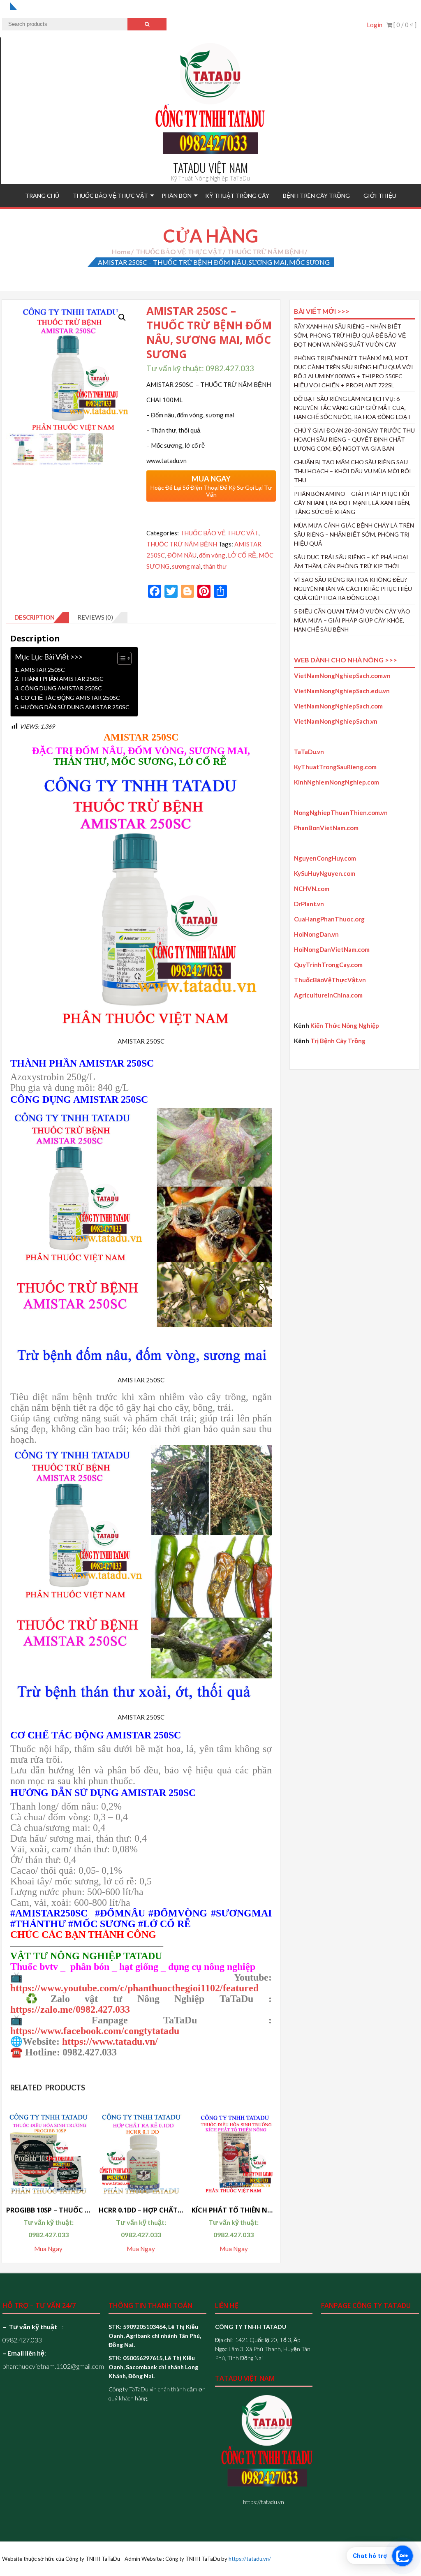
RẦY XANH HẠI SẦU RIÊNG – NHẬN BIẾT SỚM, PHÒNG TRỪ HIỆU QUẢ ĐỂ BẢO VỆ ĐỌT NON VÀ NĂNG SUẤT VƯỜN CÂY (350, 335)
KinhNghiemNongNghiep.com (337, 782)
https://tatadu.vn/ (250, 2559)
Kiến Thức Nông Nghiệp (345, 1025)
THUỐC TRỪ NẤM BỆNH (266, 251)
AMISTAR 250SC (43, 670)
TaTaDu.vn (309, 752)
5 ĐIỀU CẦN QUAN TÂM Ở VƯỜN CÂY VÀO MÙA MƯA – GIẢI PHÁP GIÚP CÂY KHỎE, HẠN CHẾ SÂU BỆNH (352, 620)
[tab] (38, 618)
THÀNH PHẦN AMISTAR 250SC (62, 679)
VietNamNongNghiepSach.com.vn (342, 676)
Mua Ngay (48, 2249)
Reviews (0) (95, 617)
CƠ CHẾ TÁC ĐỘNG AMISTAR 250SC (70, 698)
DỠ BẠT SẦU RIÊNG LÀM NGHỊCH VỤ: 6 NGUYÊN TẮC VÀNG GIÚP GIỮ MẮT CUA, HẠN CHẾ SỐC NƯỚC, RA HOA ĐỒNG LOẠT (353, 408)
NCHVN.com (312, 889)
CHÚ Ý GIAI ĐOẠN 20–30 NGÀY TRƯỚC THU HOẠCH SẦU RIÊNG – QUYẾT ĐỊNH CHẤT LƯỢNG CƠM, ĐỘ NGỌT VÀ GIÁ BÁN (354, 439)
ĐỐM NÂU (182, 555)
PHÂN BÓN (177, 196)
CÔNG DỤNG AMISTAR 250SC (61, 688)
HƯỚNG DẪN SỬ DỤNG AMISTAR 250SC (75, 707)
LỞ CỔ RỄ (242, 555)
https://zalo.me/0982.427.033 (70, 2009)
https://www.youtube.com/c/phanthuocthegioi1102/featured (134, 1988)
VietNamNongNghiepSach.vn (336, 721)
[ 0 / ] (404, 25)
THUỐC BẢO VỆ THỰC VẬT (110, 196)
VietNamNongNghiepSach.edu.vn (342, 691)
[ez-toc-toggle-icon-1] (120, 658)
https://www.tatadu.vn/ (110, 2041)
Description (35, 617)
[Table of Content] (124, 658)
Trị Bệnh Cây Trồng (338, 1041)
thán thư (215, 566)
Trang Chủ (42, 196)
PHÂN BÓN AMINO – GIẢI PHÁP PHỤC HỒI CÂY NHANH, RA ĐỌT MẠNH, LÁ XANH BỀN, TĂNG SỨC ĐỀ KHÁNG (352, 503)
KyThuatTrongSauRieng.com (335, 767)
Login (375, 25)
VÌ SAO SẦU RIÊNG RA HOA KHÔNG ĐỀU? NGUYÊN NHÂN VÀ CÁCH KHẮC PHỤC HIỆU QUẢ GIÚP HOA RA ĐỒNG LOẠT (353, 589)
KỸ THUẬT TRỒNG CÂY (237, 196)
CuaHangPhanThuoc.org (329, 919)
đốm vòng (212, 555)
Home (121, 251)
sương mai (186, 566)
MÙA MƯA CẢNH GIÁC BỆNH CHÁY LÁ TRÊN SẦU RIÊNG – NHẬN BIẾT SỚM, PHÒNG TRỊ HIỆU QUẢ (354, 534)
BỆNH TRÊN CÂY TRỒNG (316, 196)
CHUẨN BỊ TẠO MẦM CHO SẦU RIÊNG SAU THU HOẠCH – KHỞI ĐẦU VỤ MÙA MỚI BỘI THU (353, 471)
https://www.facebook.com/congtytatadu (95, 2031)
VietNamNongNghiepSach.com (338, 706)
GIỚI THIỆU (380, 196)
